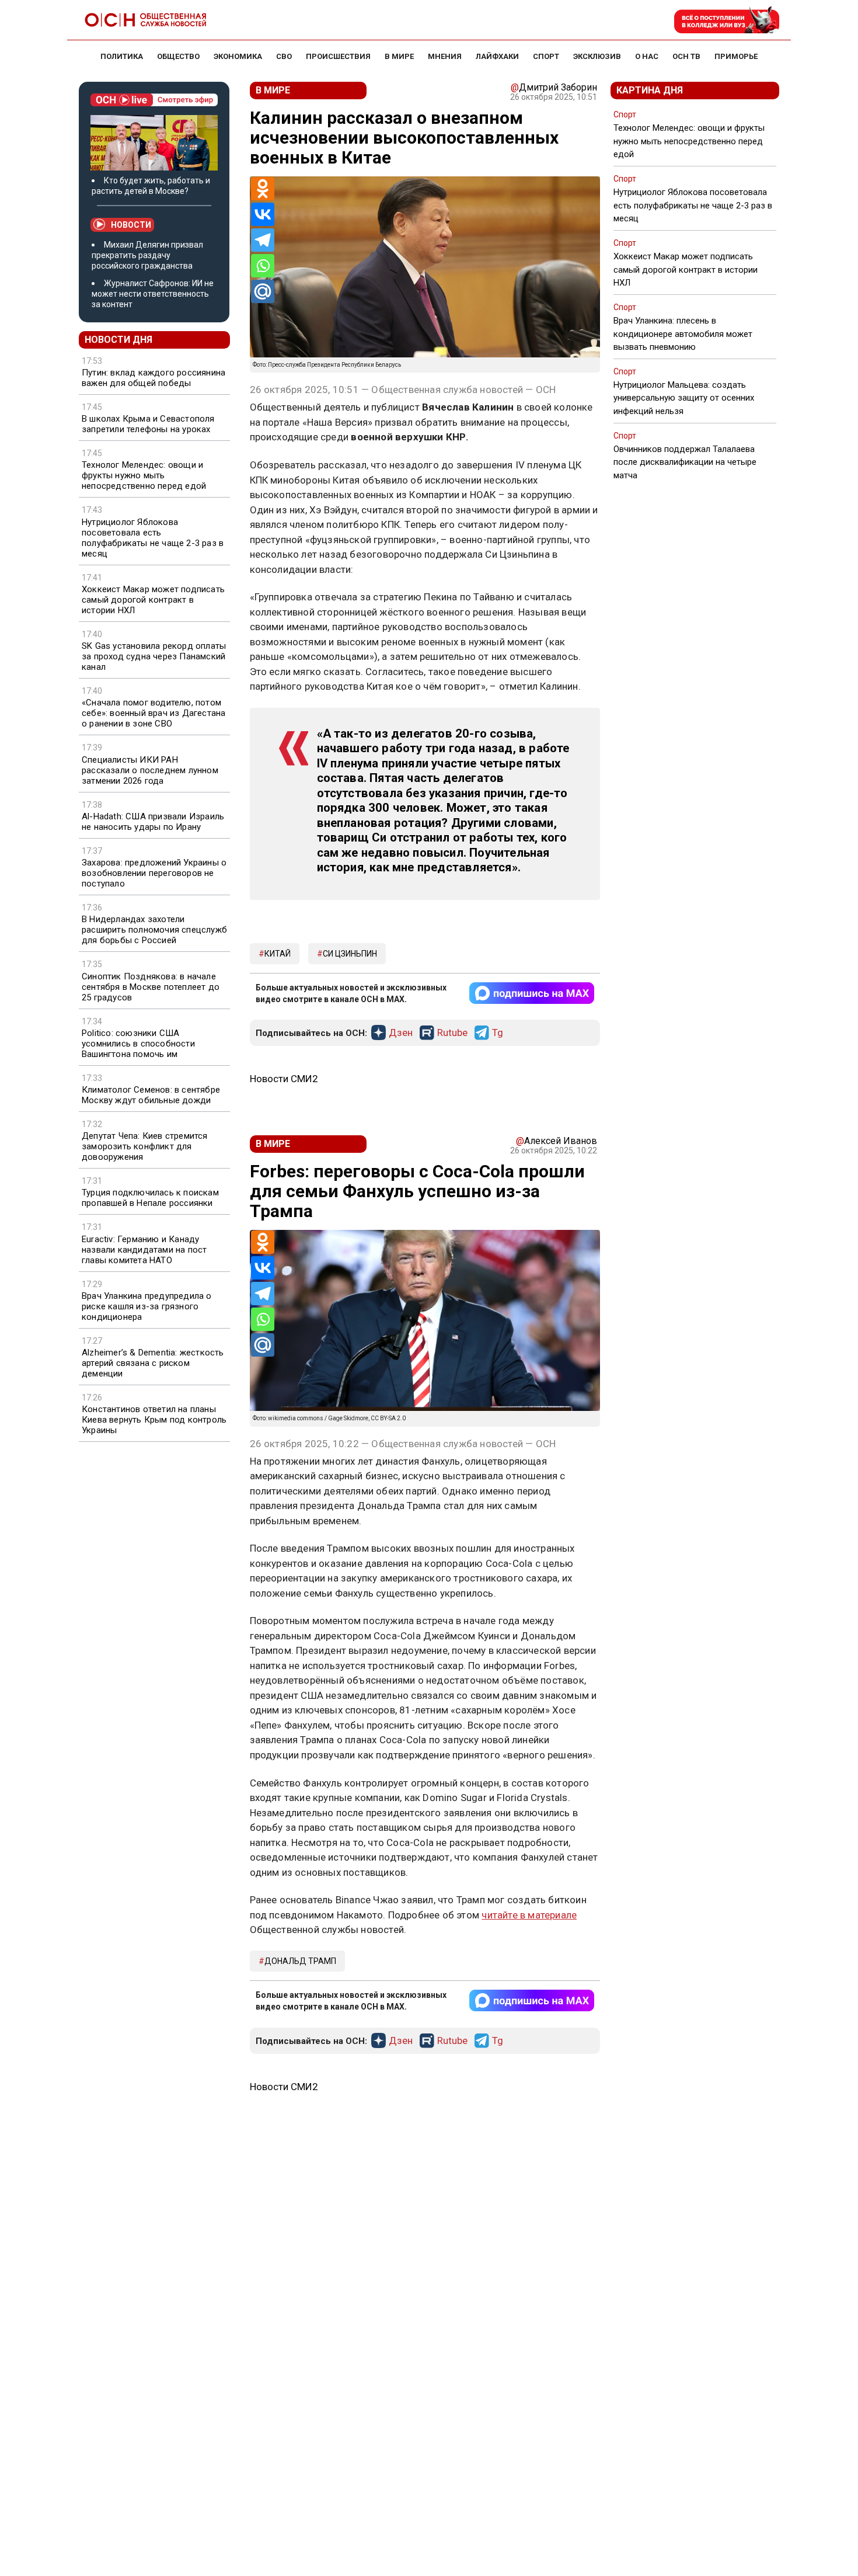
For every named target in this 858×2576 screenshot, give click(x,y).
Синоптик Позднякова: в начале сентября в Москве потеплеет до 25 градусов (151, 987)
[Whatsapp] (263, 266)
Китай (278, 954)
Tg (498, 1033)
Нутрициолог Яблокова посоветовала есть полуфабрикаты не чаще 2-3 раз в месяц (153, 538)
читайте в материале (529, 1915)
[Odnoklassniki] (263, 189)
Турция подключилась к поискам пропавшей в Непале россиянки (150, 1198)
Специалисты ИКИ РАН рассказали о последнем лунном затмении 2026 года (150, 770)
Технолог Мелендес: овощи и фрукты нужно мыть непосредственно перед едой (144, 475)
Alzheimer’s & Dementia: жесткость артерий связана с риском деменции (153, 1363)
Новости (131, 225)
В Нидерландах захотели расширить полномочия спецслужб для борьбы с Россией (154, 930)
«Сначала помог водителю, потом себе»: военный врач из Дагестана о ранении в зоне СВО (154, 713)
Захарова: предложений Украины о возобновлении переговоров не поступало (154, 873)
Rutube (452, 1033)
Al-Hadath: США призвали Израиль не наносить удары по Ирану (153, 822)
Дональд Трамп (300, 1961)
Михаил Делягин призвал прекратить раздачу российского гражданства (147, 255)
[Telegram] (263, 240)
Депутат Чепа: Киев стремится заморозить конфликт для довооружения (145, 1146)
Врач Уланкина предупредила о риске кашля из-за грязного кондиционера (147, 1306)
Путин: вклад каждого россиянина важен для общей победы (154, 378)
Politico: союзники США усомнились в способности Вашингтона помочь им (138, 1044)
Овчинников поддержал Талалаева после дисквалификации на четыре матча (685, 462)
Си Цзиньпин (350, 954)
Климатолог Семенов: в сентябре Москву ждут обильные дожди (151, 1095)
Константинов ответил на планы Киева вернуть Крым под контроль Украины (154, 1420)
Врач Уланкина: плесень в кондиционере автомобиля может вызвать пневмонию (683, 333)
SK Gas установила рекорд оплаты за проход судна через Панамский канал (154, 656)
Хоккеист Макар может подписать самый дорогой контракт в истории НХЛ (153, 600)
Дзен (401, 1033)
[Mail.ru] (263, 291)
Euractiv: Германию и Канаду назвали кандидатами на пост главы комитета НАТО (144, 1250)
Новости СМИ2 (284, 1079)
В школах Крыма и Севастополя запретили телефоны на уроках (148, 424)
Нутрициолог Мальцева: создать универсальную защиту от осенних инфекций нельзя (684, 398)
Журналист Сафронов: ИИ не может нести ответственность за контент (153, 294)
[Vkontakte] (263, 214)
